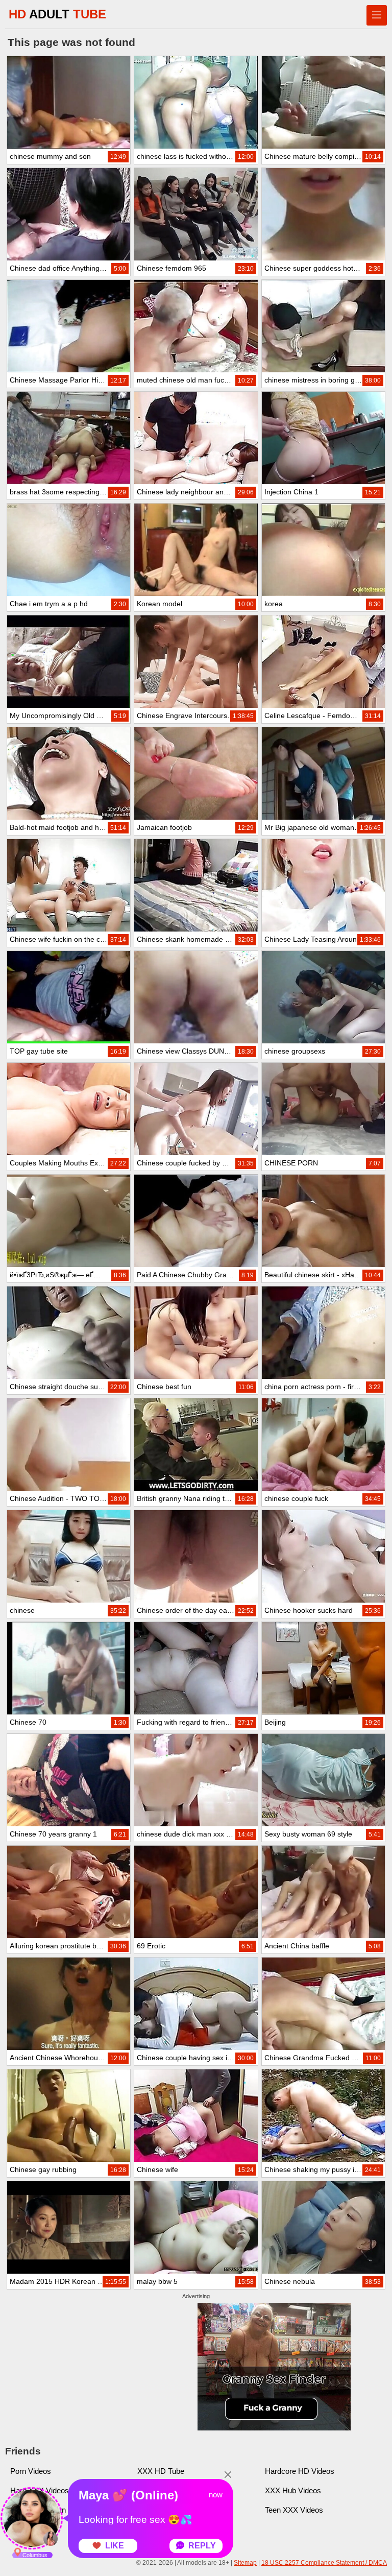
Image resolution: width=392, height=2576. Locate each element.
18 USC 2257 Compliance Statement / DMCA (324, 2563)
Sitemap (245, 2563)
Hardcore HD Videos (300, 2471)
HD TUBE (57, 14)
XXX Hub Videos (293, 2490)
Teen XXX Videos (294, 2510)
